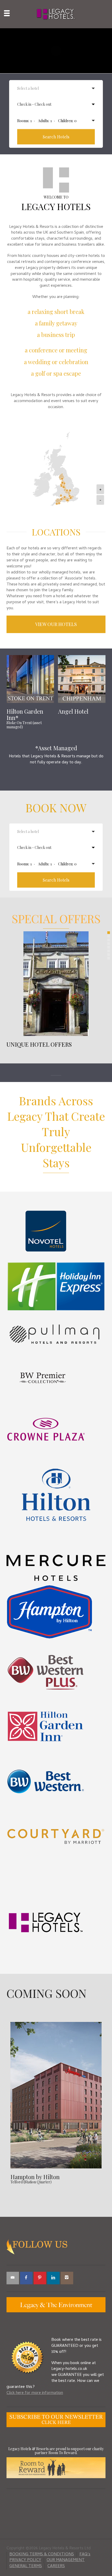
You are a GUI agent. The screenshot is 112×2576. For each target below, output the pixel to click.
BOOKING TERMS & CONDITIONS (42, 2555)
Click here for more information (35, 2393)
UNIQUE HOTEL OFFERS (39, 1044)
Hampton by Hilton (35, 2178)
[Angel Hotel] (82, 679)
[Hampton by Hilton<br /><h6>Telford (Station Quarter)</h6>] (56, 2095)
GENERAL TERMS (26, 2566)
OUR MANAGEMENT (66, 2560)
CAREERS (56, 2566)
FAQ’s (85, 2555)
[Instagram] (67, 2278)
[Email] (13, 2278)
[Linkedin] (53, 2278)
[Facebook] (26, 2278)
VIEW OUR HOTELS (56, 624)
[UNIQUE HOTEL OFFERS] (56, 984)
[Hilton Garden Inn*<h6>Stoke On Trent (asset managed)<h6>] (30, 679)
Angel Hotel (73, 711)
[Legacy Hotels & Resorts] (56, 14)
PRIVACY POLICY (25, 2560)
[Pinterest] (40, 2278)
